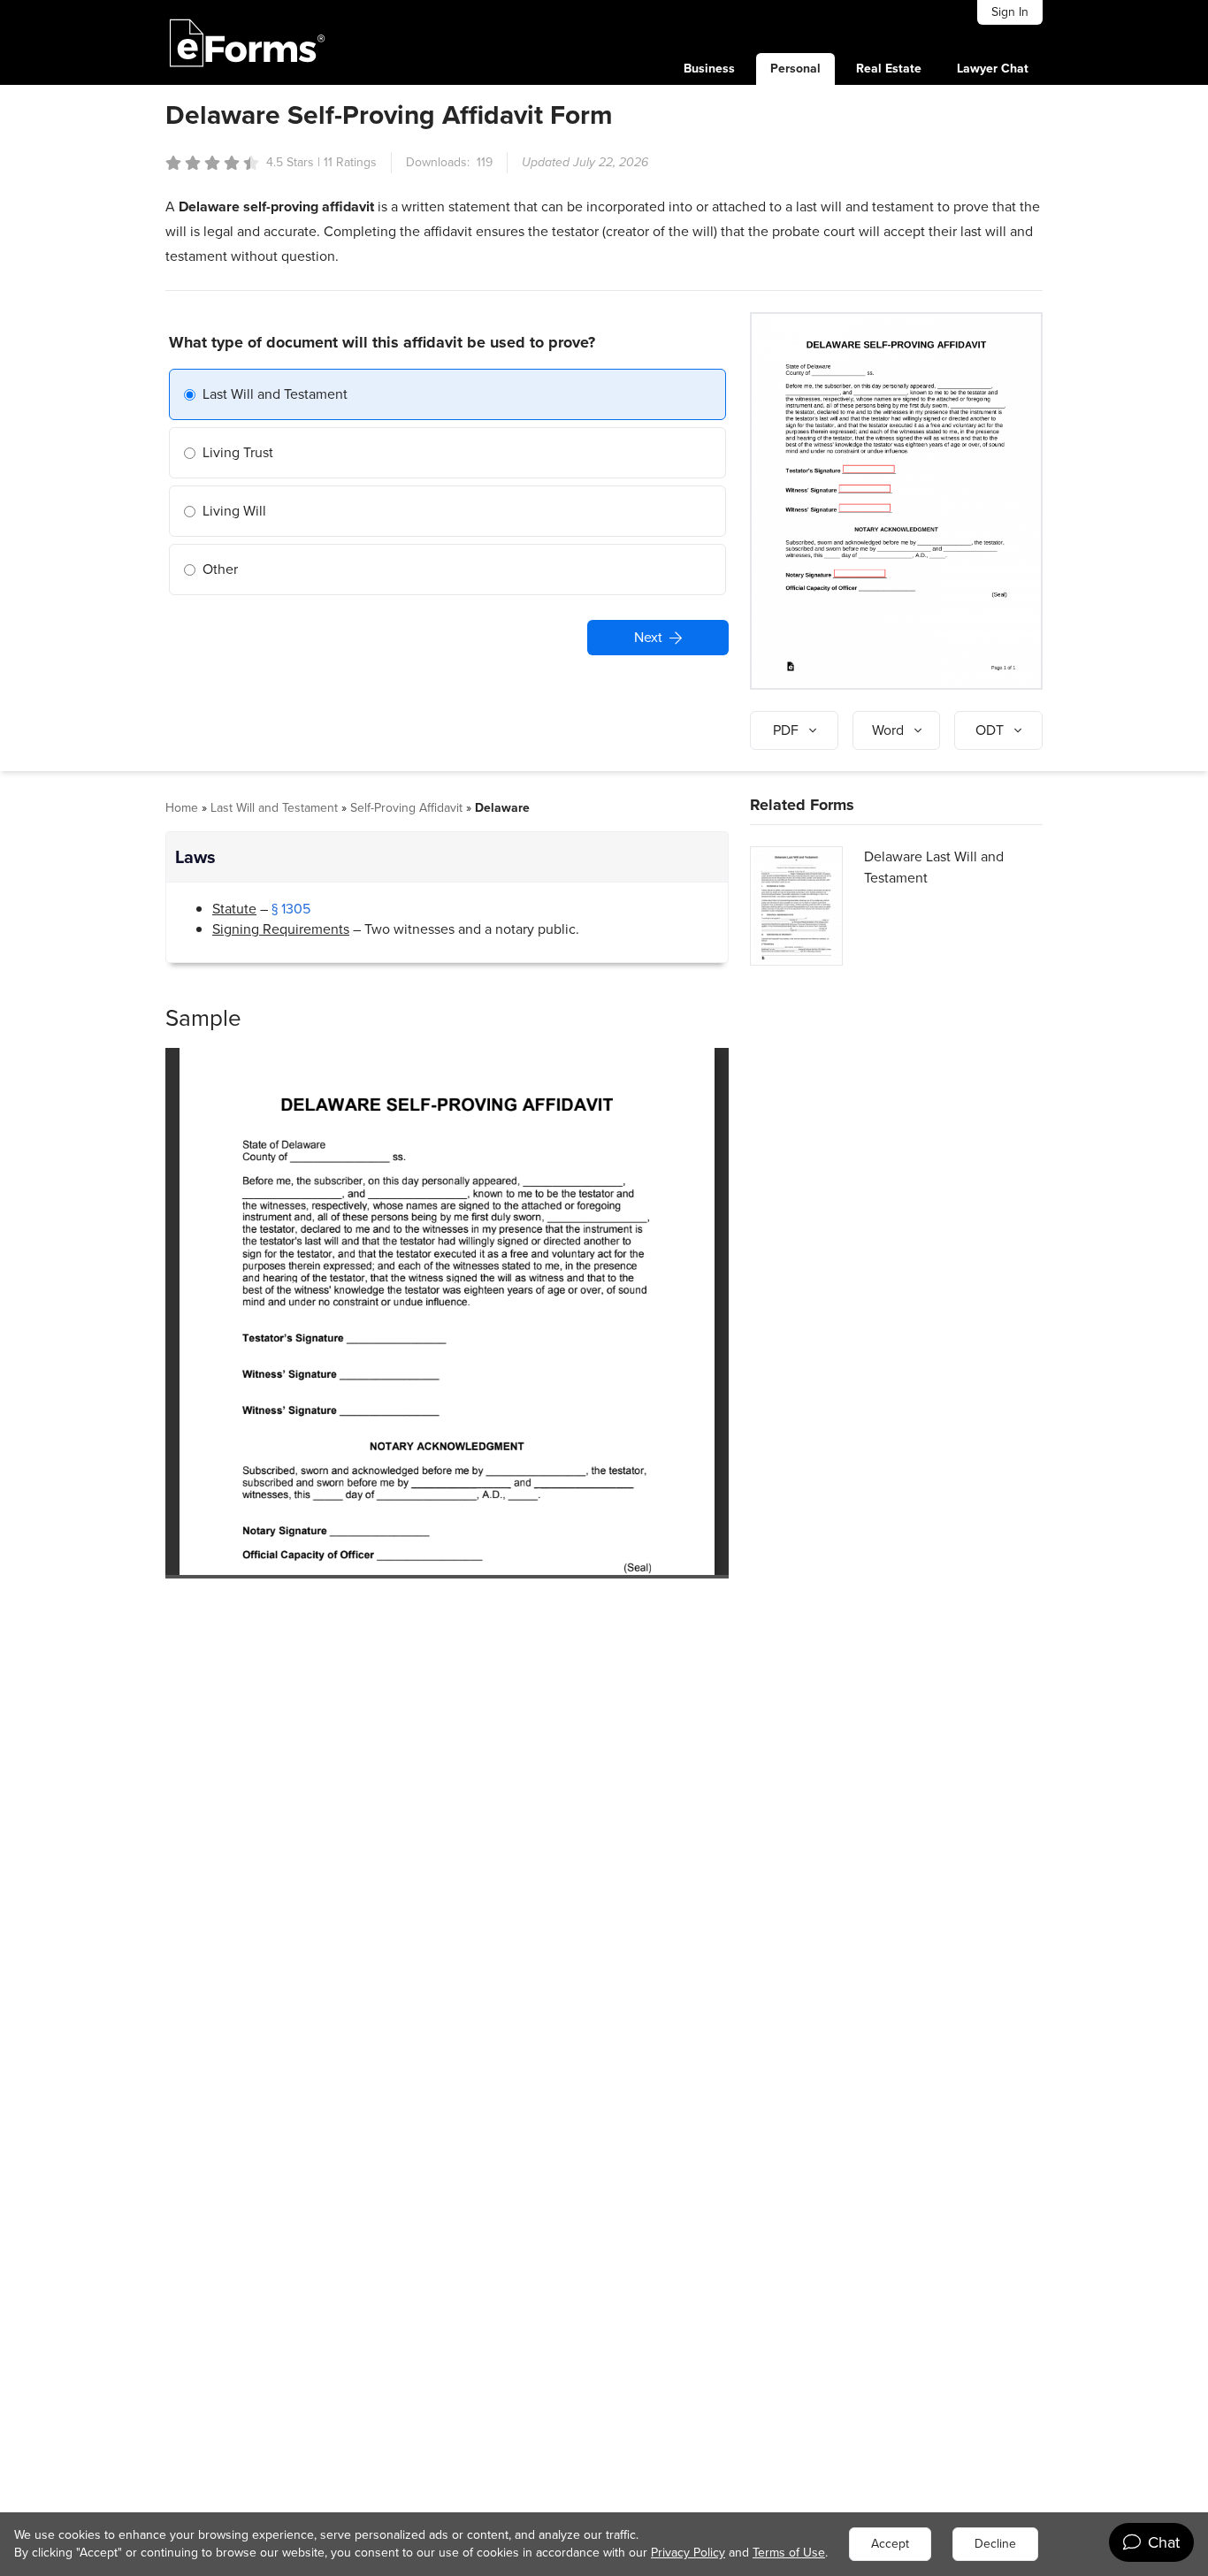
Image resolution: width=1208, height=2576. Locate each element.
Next (648, 637)
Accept (890, 2544)
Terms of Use (789, 2553)
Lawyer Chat (993, 69)
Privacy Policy (688, 2553)
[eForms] (248, 42)
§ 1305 (291, 909)
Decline (995, 2544)
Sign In (1010, 12)
